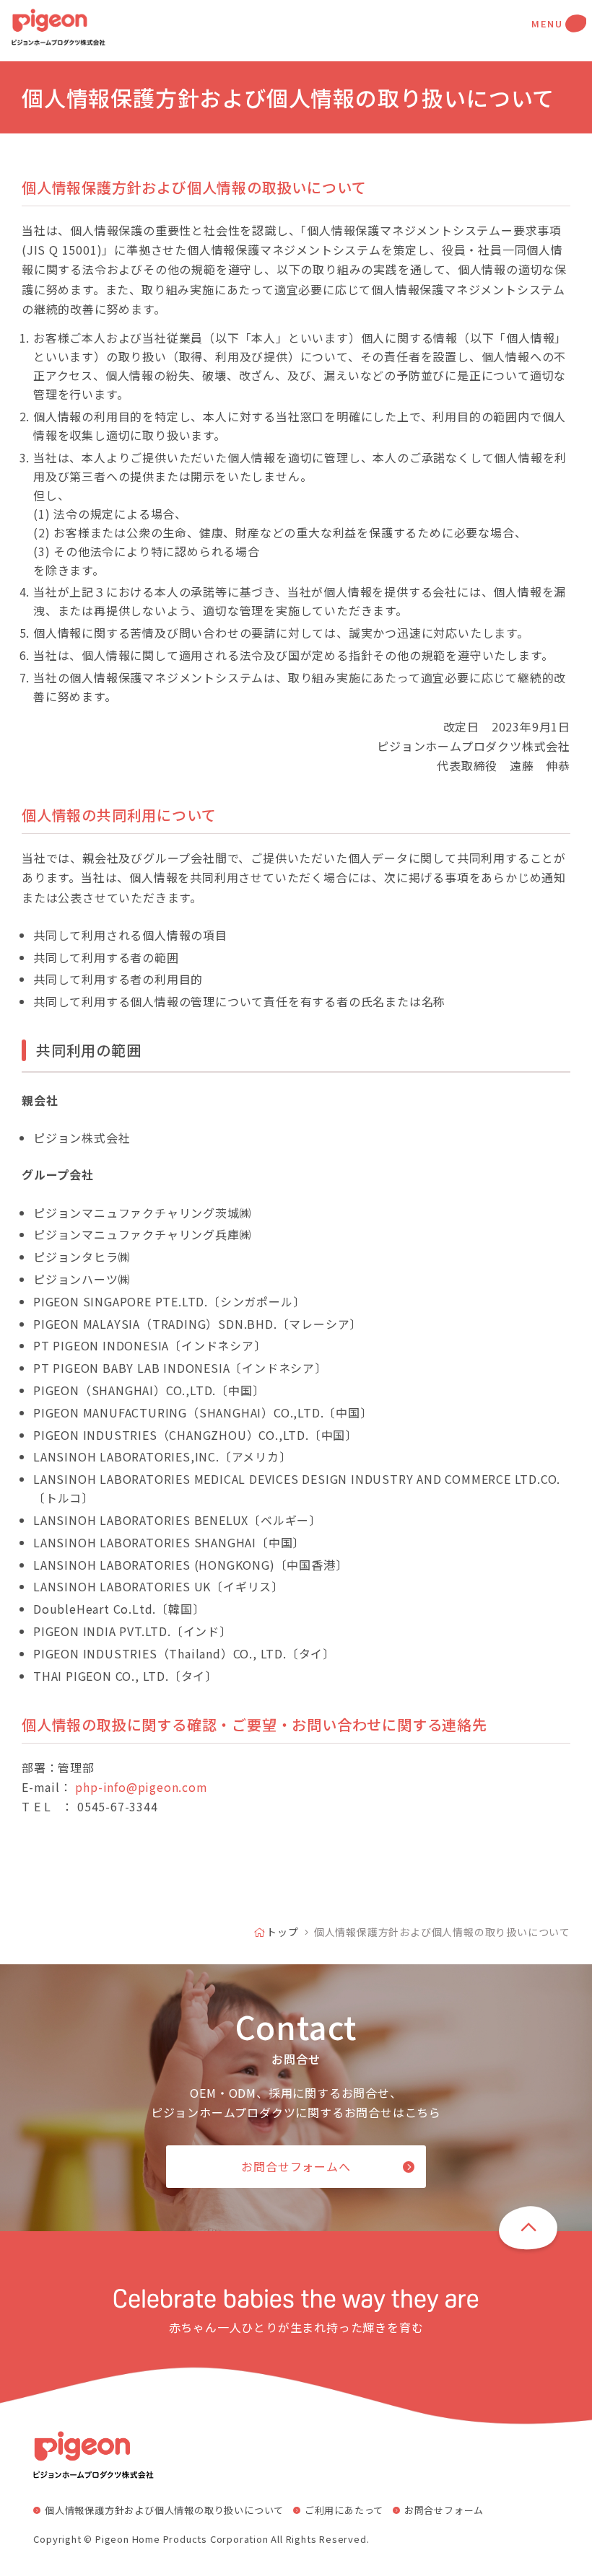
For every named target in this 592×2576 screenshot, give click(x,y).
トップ (282, 1932)
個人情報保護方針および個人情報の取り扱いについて (164, 2510)
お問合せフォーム (444, 2510)
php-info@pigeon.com (141, 1787)
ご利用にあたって (344, 2510)
